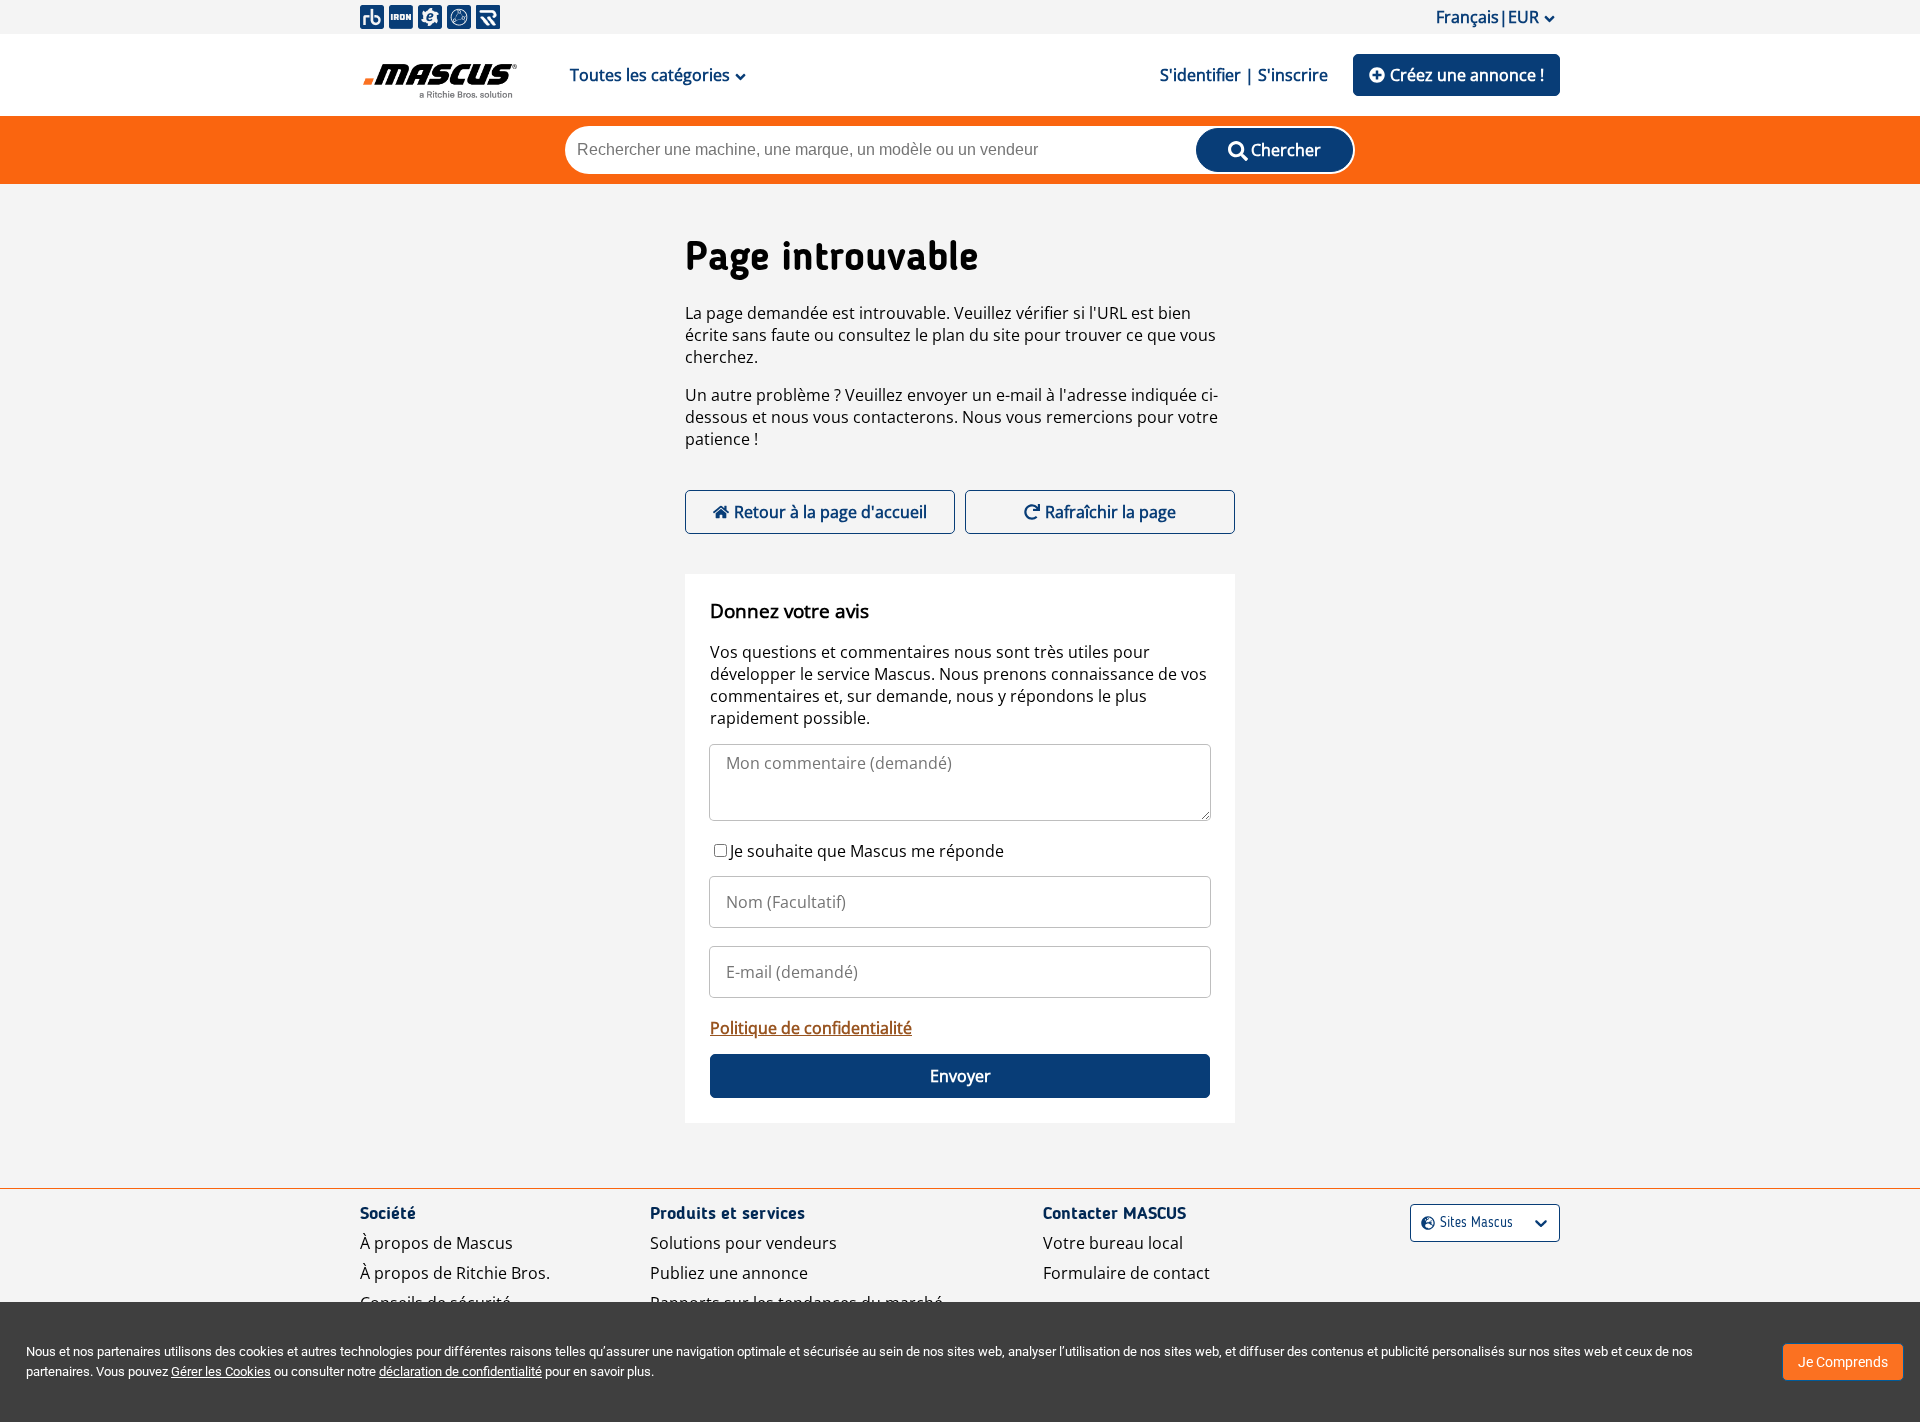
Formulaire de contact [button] (1126, 1273)
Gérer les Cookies (221, 1371)
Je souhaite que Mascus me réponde (867, 851)
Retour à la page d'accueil (830, 512)
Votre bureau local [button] (1113, 1243)
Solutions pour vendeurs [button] (743, 1243)
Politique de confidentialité (811, 1028)
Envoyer (960, 1076)
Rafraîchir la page (1110, 512)
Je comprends (1843, 1362)
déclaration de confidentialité (460, 1371)
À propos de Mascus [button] (436, 1243)
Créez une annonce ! (1467, 75)
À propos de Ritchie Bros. (455, 1273)
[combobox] (1423, 1223)
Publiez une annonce (729, 1273)
